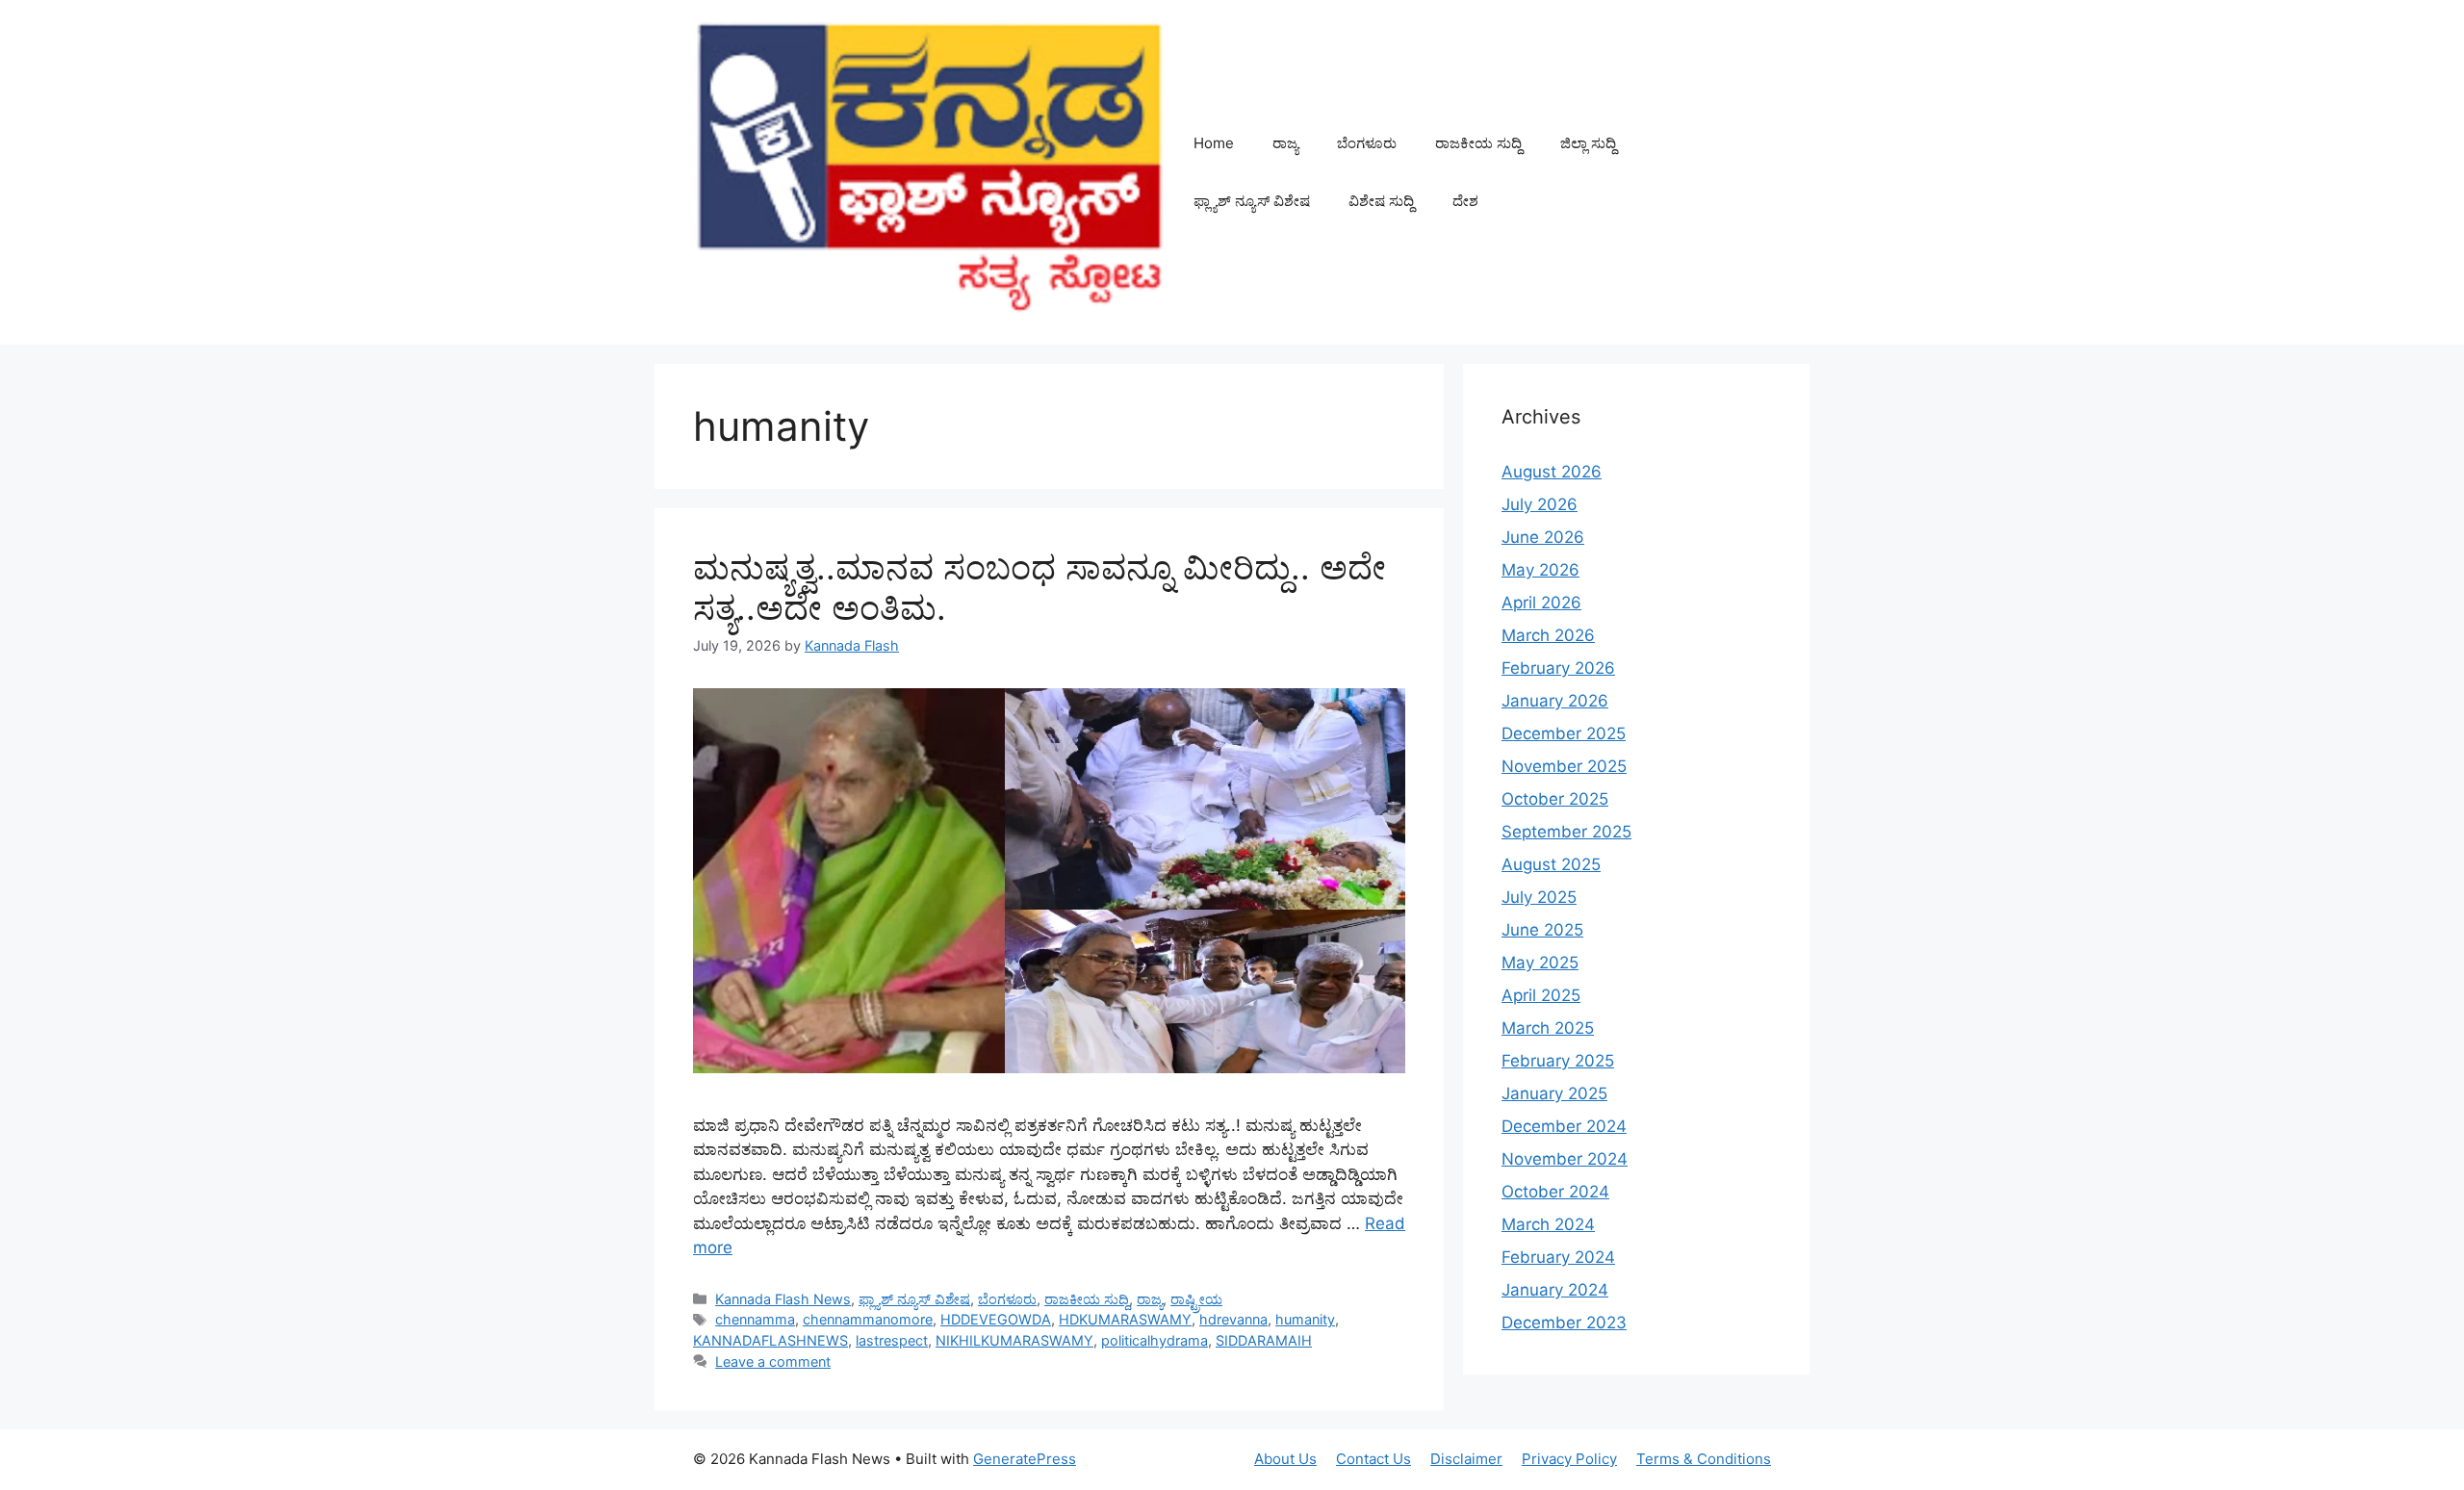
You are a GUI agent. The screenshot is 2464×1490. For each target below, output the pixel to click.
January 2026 (1555, 701)
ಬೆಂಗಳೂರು (1367, 143)
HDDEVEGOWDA (996, 1319)
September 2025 (1566, 832)
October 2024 (1555, 1192)
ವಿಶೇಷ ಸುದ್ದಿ (1381, 201)
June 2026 (1543, 537)
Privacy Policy (1569, 1459)
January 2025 (1554, 1093)
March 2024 (1548, 1224)
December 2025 (1564, 733)
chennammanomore (868, 1319)
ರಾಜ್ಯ (1285, 143)
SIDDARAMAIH (1264, 1340)
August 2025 (1551, 864)
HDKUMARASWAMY (1125, 1319)
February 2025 (1558, 1061)
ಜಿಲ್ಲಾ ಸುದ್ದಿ (1588, 143)
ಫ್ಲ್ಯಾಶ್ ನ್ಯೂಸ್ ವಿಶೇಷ (1252, 201)
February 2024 (1558, 1257)
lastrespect (892, 1340)
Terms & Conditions (1704, 1459)
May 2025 (1540, 963)
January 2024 (1555, 1290)
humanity (1305, 1319)
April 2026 (1541, 603)
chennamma (755, 1319)
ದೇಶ (1465, 201)
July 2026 (1540, 504)
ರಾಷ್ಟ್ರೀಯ (1196, 1299)
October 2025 (1555, 799)
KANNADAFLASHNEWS (770, 1340)
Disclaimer (1466, 1459)
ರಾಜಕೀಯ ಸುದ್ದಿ (1478, 143)
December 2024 (1564, 1126)
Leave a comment (773, 1362)
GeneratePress (1025, 1459)
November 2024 (1565, 1159)
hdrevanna (1233, 1319)
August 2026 (1552, 472)
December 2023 (1564, 1323)
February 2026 (1558, 668)
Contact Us (1373, 1459)
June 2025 (1542, 930)
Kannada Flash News (783, 1299)
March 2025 (1548, 1028)
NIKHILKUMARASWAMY (1014, 1340)
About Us (1285, 1459)
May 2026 (1540, 570)
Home (1214, 143)
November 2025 (1564, 766)
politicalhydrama (1155, 1340)
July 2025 (1539, 897)
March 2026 (1548, 635)
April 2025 (1541, 995)
